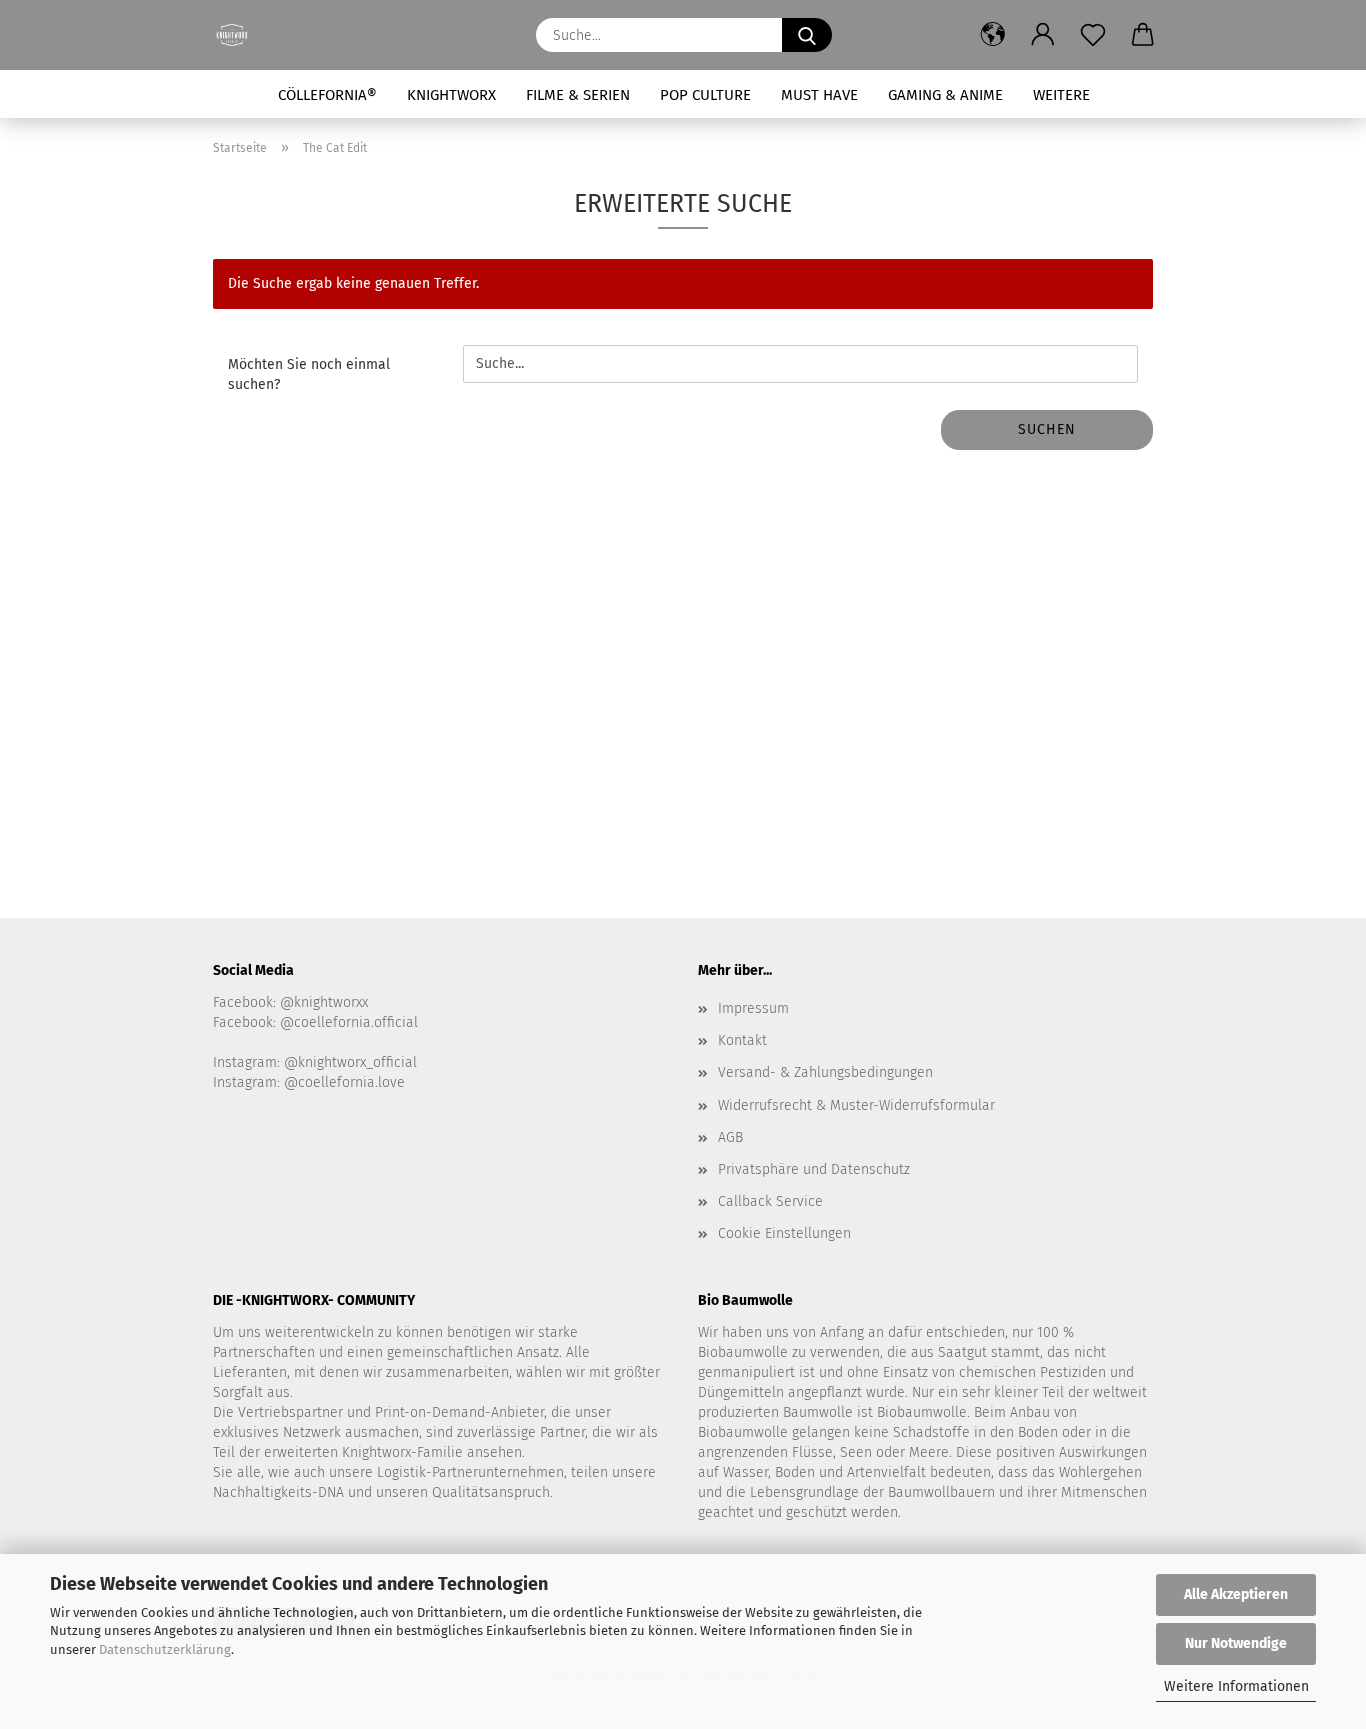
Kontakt (742, 1040)
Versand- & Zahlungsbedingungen (825, 1072)
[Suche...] (807, 35)
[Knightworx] (239, 35)
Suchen (1047, 429)
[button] (993, 35)
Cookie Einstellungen (784, 1233)
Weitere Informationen (1236, 1686)
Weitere (1061, 95)
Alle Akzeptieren (1236, 1594)
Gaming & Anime (945, 95)
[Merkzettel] (1093, 35)
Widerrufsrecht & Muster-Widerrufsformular (856, 1105)
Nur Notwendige (1236, 1643)
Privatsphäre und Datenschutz (814, 1169)
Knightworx (451, 95)
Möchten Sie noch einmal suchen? (309, 374)
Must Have (819, 95)
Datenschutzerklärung (165, 1649)
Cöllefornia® (327, 95)
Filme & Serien (578, 95)
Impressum (753, 1008)
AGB (730, 1137)
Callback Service (770, 1201)
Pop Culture (705, 95)
